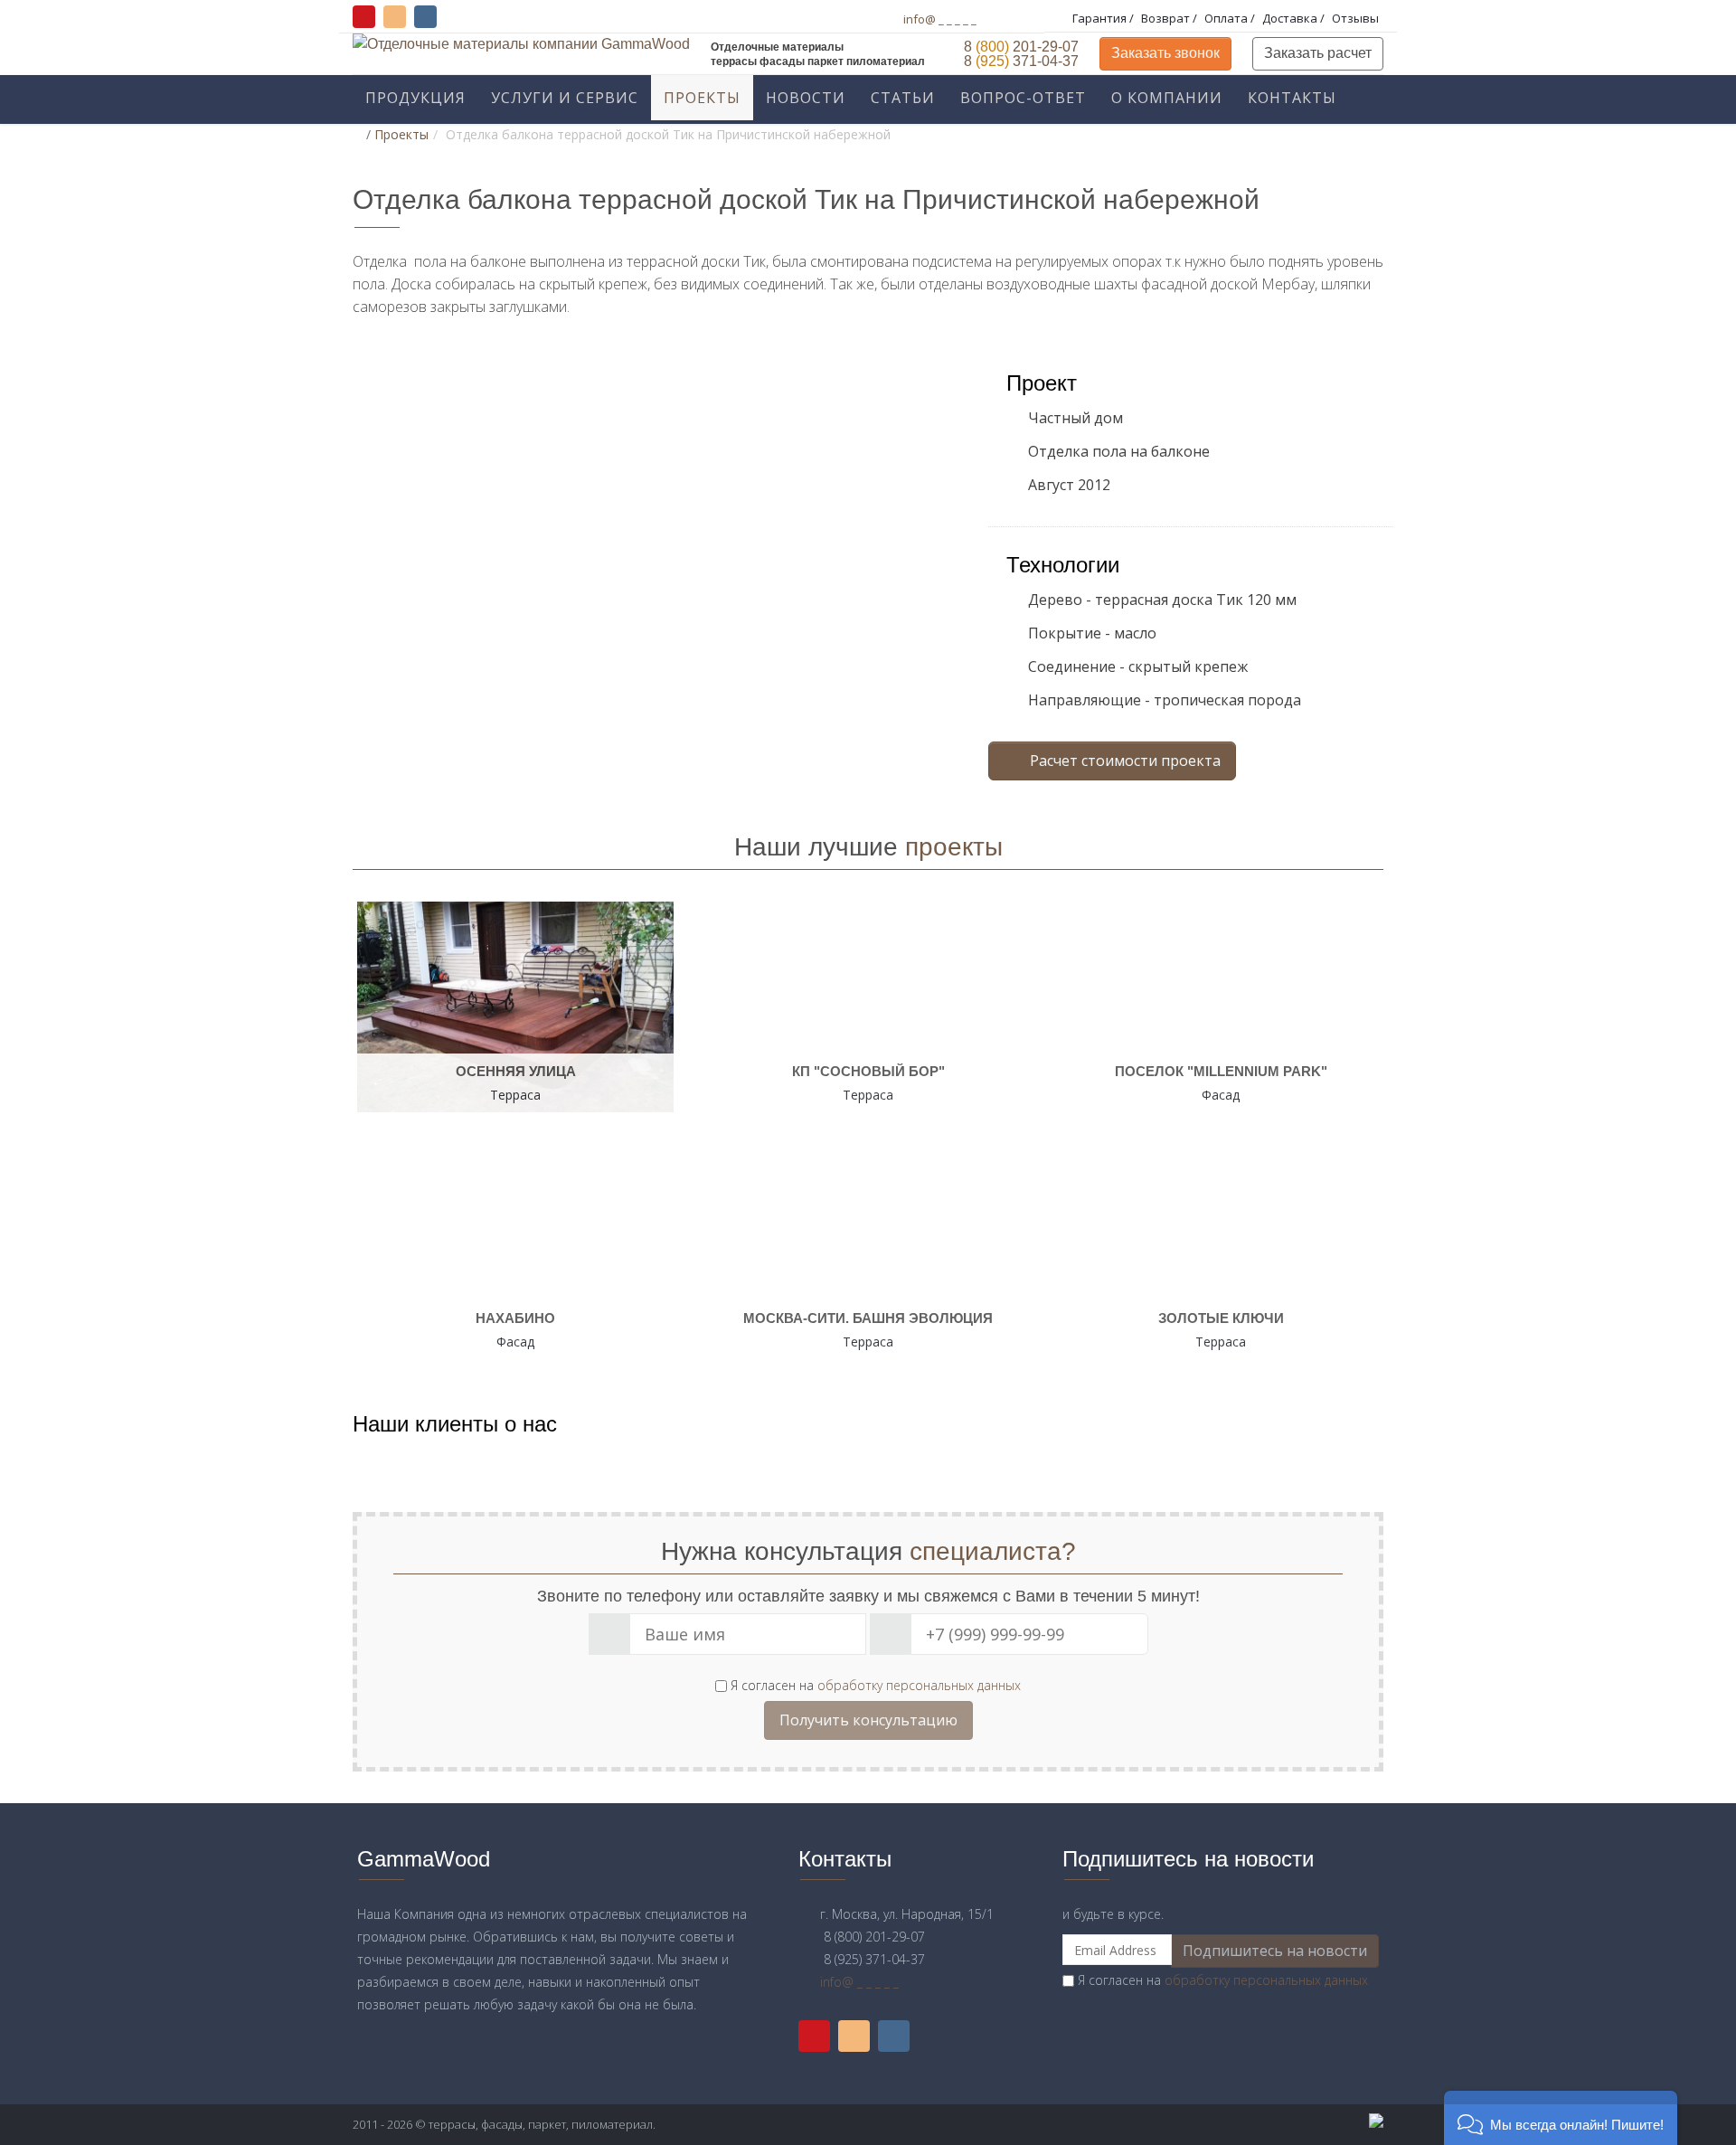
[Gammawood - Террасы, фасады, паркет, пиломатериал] (1221, 2121)
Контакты (1292, 98)
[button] (1561, 2118)
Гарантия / (1104, 18)
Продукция (415, 98)
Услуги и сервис (565, 98)
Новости (806, 98)
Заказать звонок (1165, 53)
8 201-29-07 (1018, 47)
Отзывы (1355, 18)
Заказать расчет (1318, 53)
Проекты (702, 98)
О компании (1167, 98)
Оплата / (1231, 18)
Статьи (903, 98)
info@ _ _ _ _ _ (940, 19)
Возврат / (1170, 18)
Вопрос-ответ (1023, 98)
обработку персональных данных (919, 1685)
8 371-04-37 (1018, 61)
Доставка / (1295, 18)
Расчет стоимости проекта (1123, 761)
